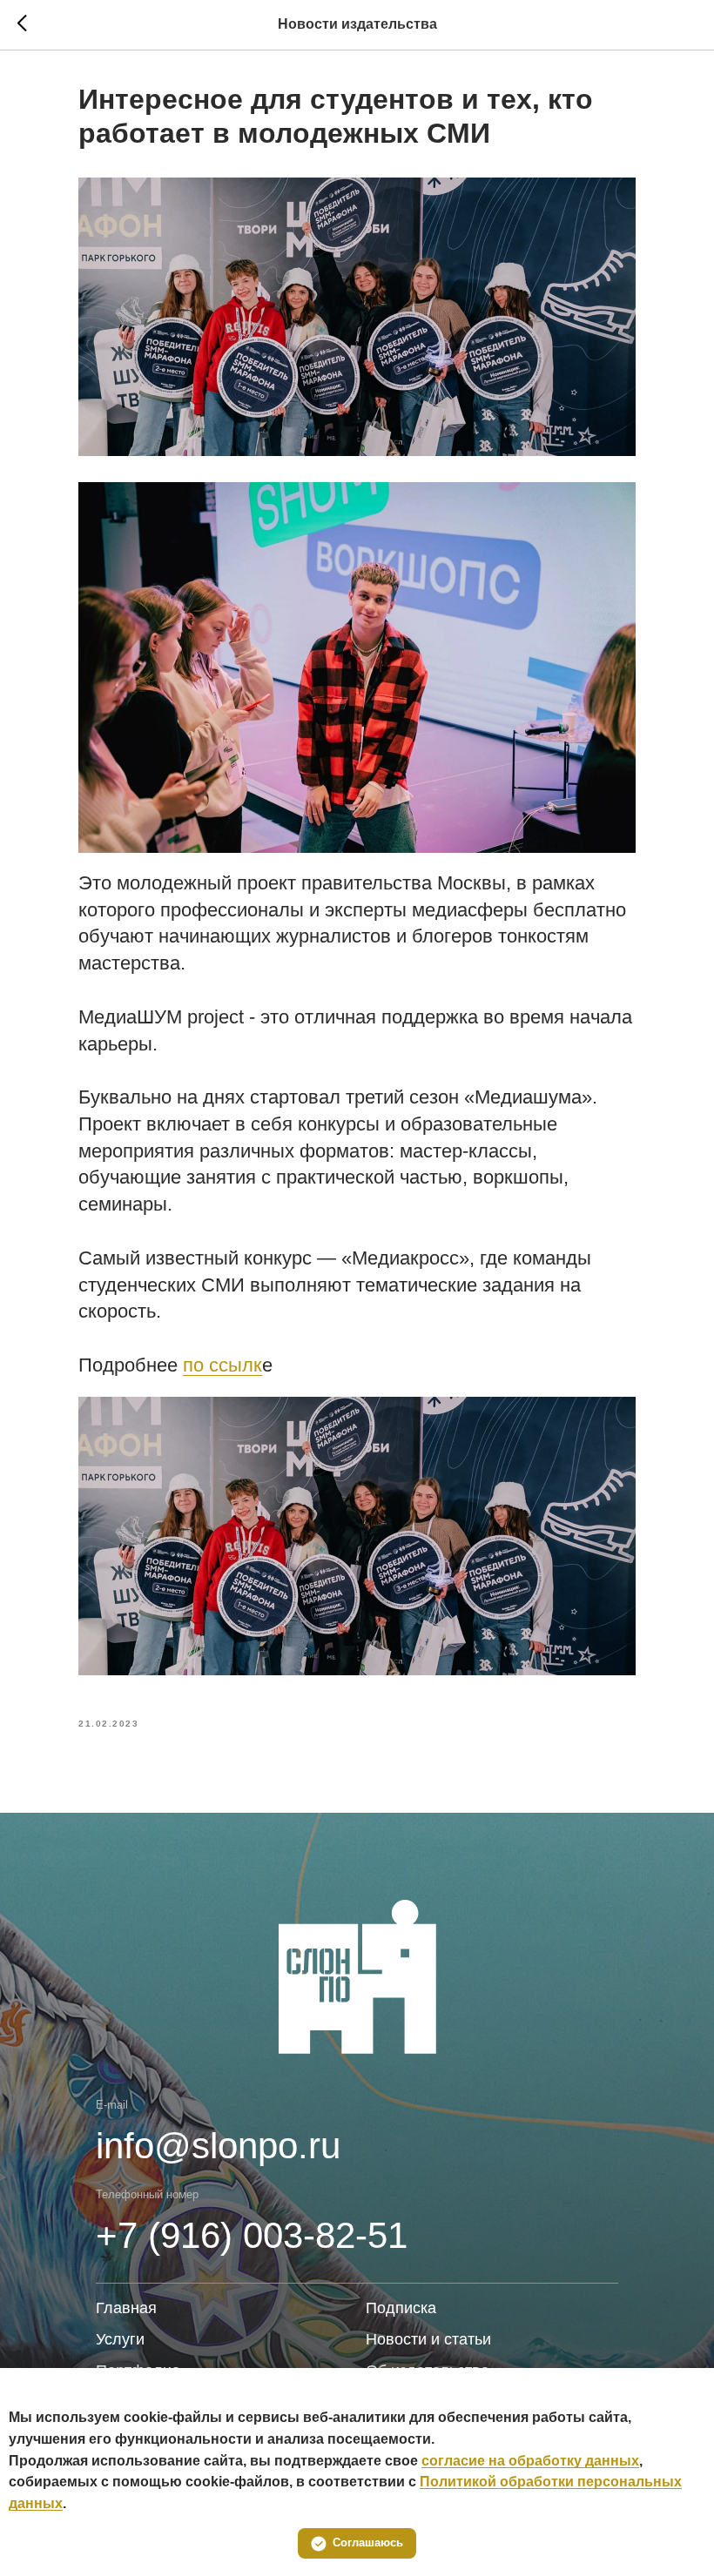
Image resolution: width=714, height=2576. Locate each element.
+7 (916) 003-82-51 (252, 2235)
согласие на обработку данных (530, 2461)
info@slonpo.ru (218, 2146)
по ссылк (222, 1365)
